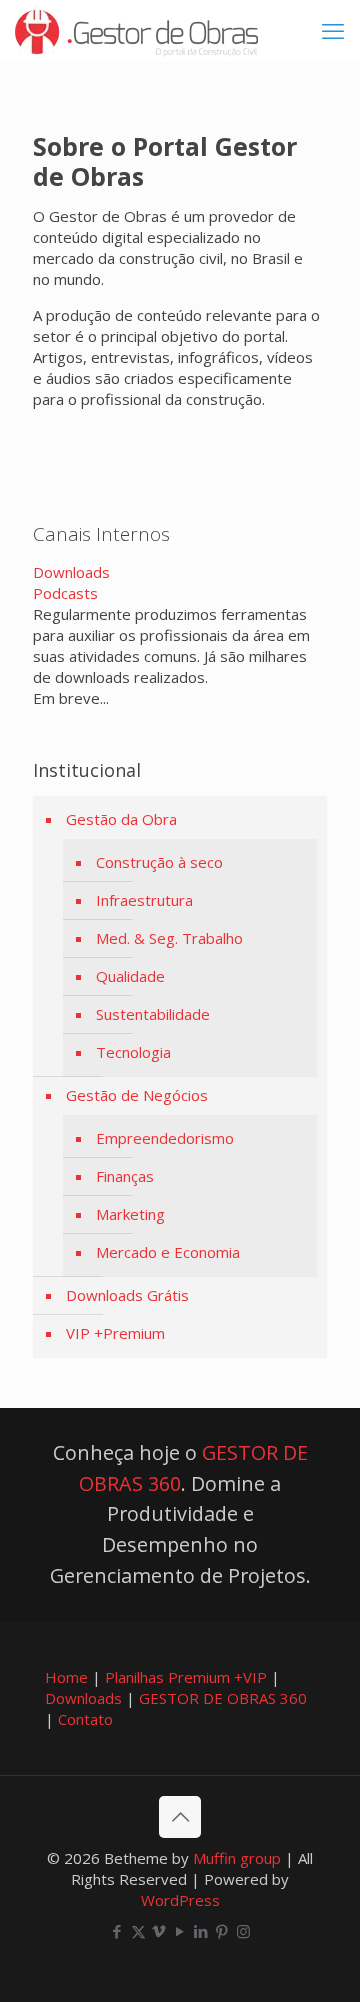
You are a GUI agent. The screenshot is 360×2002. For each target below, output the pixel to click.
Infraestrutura (144, 900)
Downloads (71, 572)
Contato (85, 1719)
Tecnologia (133, 1052)
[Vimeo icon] (159, 1931)
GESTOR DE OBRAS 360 (223, 1698)
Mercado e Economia (168, 1252)
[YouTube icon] (180, 1931)
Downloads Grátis (127, 1295)
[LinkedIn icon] (201, 1931)
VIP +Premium (115, 1333)
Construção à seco (159, 862)
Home (66, 1677)
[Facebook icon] (117, 1931)
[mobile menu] (333, 30)
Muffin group (237, 1858)
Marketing (130, 1214)
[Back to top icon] (180, 1817)
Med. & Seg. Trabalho (169, 938)
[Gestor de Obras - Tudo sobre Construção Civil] (136, 30)
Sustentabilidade (153, 1014)
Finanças (125, 1176)
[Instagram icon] (243, 1931)
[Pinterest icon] (222, 1931)
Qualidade (130, 976)
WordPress (180, 1900)
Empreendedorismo (165, 1138)
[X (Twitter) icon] (138, 1931)
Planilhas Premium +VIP (186, 1677)
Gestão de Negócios (137, 1095)
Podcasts (65, 593)
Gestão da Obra (121, 819)
